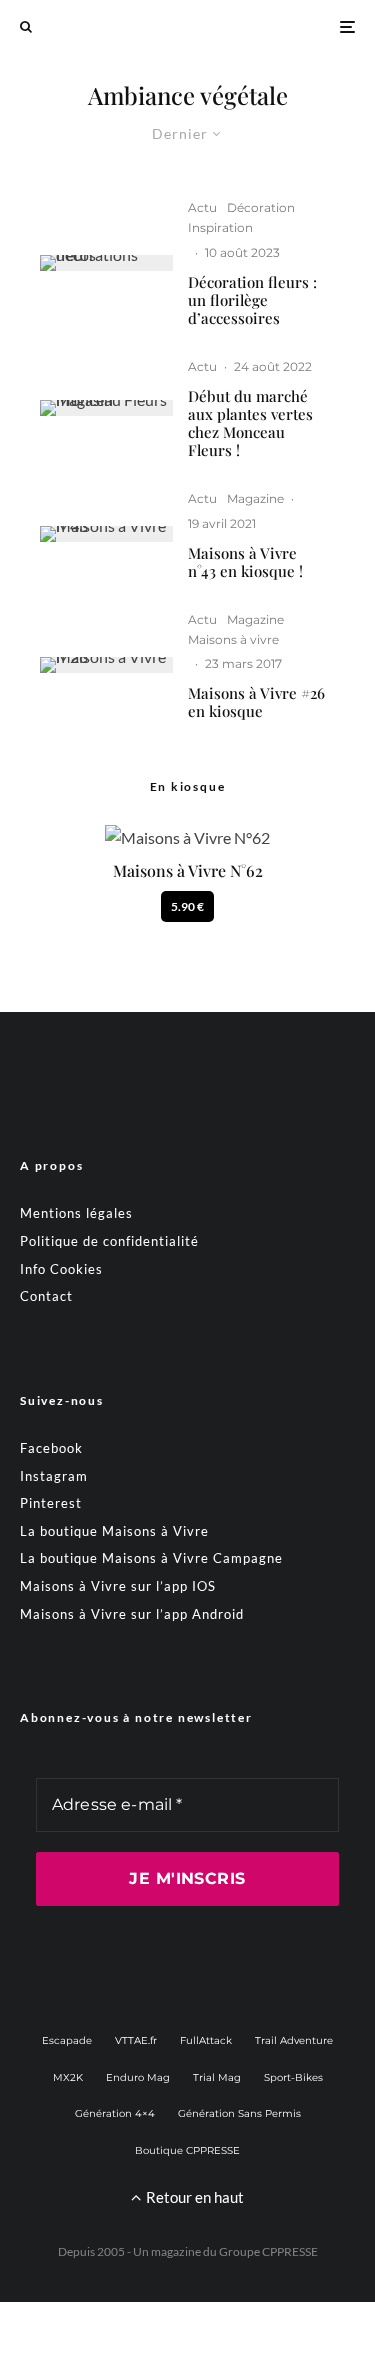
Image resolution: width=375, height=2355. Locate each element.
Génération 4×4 (115, 2113)
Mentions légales (76, 1213)
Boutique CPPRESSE (187, 2150)
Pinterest (51, 1503)
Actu (202, 207)
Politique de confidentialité (109, 1241)
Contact (46, 1296)
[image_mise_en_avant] (106, 263)
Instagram (54, 1476)
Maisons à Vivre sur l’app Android (132, 1614)
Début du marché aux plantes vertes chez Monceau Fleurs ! (250, 423)
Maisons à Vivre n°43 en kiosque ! (245, 562)
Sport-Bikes (293, 2077)
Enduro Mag (138, 2077)
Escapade (67, 2040)
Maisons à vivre (233, 639)
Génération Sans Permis (239, 2113)
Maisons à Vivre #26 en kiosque (256, 702)
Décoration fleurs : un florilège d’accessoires (252, 300)
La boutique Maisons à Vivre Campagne (151, 1558)
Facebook (51, 1448)
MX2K (68, 2077)
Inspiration (220, 227)
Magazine (255, 498)
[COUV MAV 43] (106, 534)
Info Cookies (61, 1269)
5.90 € (187, 906)
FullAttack (206, 2040)
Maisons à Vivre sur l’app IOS (118, 1586)
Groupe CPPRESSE (268, 2251)
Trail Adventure (294, 2040)
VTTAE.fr (136, 2040)
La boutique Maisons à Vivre (114, 1531)
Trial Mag (217, 2077)
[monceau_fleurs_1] (106, 408)
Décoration (261, 207)
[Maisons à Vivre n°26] (106, 665)
